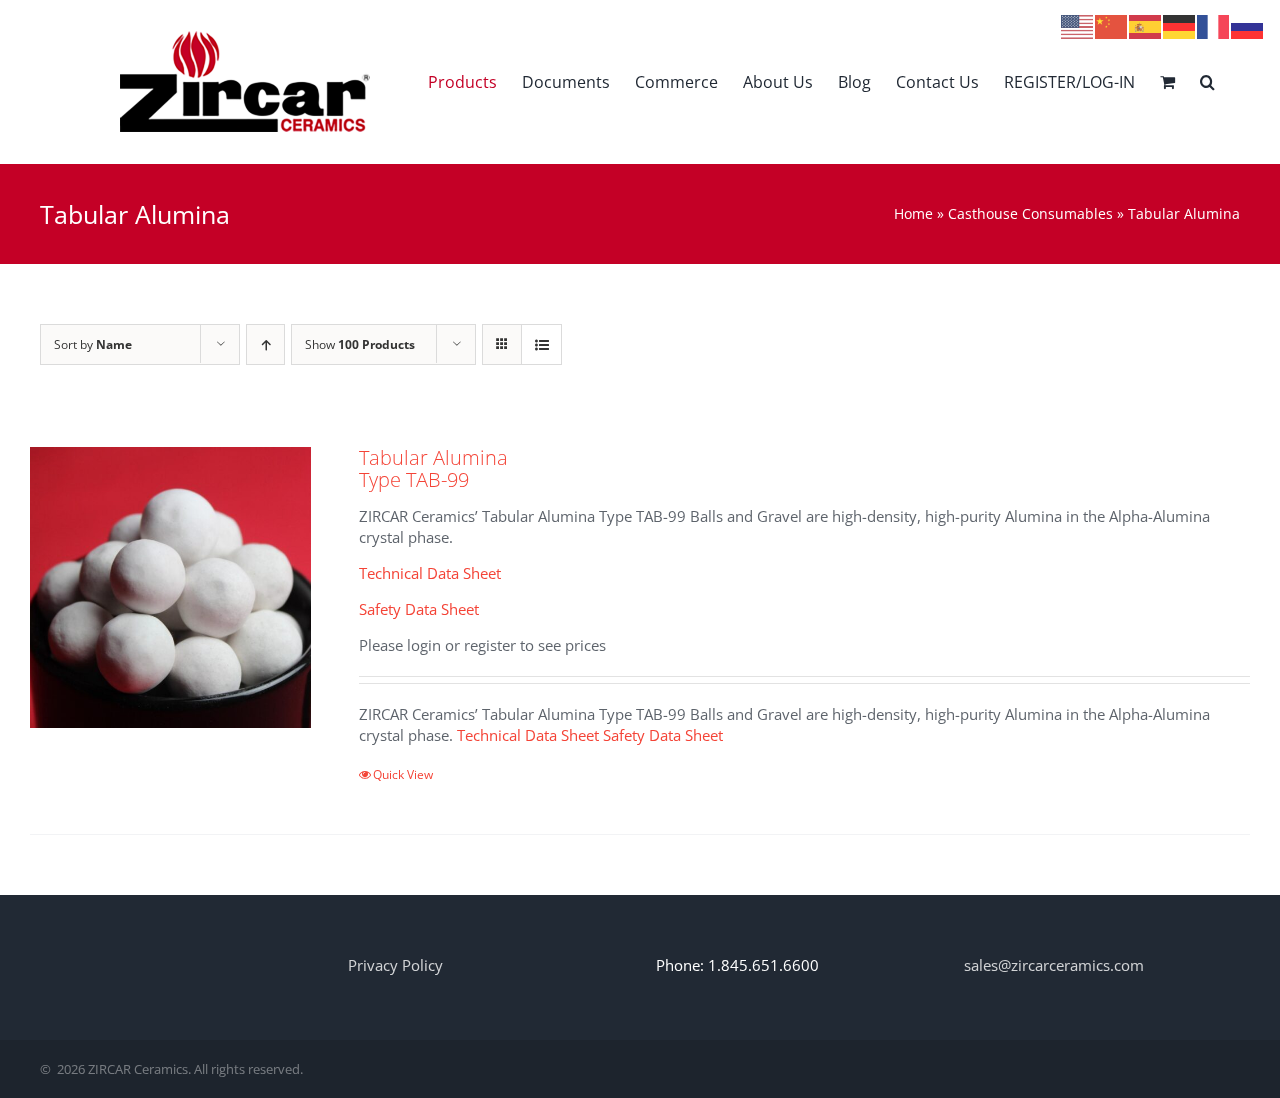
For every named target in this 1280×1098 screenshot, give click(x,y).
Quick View (403, 774)
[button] (1207, 81)
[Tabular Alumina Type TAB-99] (170, 587)
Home (913, 213)
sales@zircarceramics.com (1054, 965)
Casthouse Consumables (1030, 213)
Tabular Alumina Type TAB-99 (433, 468)
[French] (1214, 25)
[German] (1180, 25)
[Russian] (1248, 25)
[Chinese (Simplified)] (1112, 25)
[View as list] (541, 344)
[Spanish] (1146, 25)
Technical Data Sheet (430, 573)
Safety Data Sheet (419, 609)
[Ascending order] (265, 344)
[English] (1078, 25)
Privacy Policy (395, 965)
